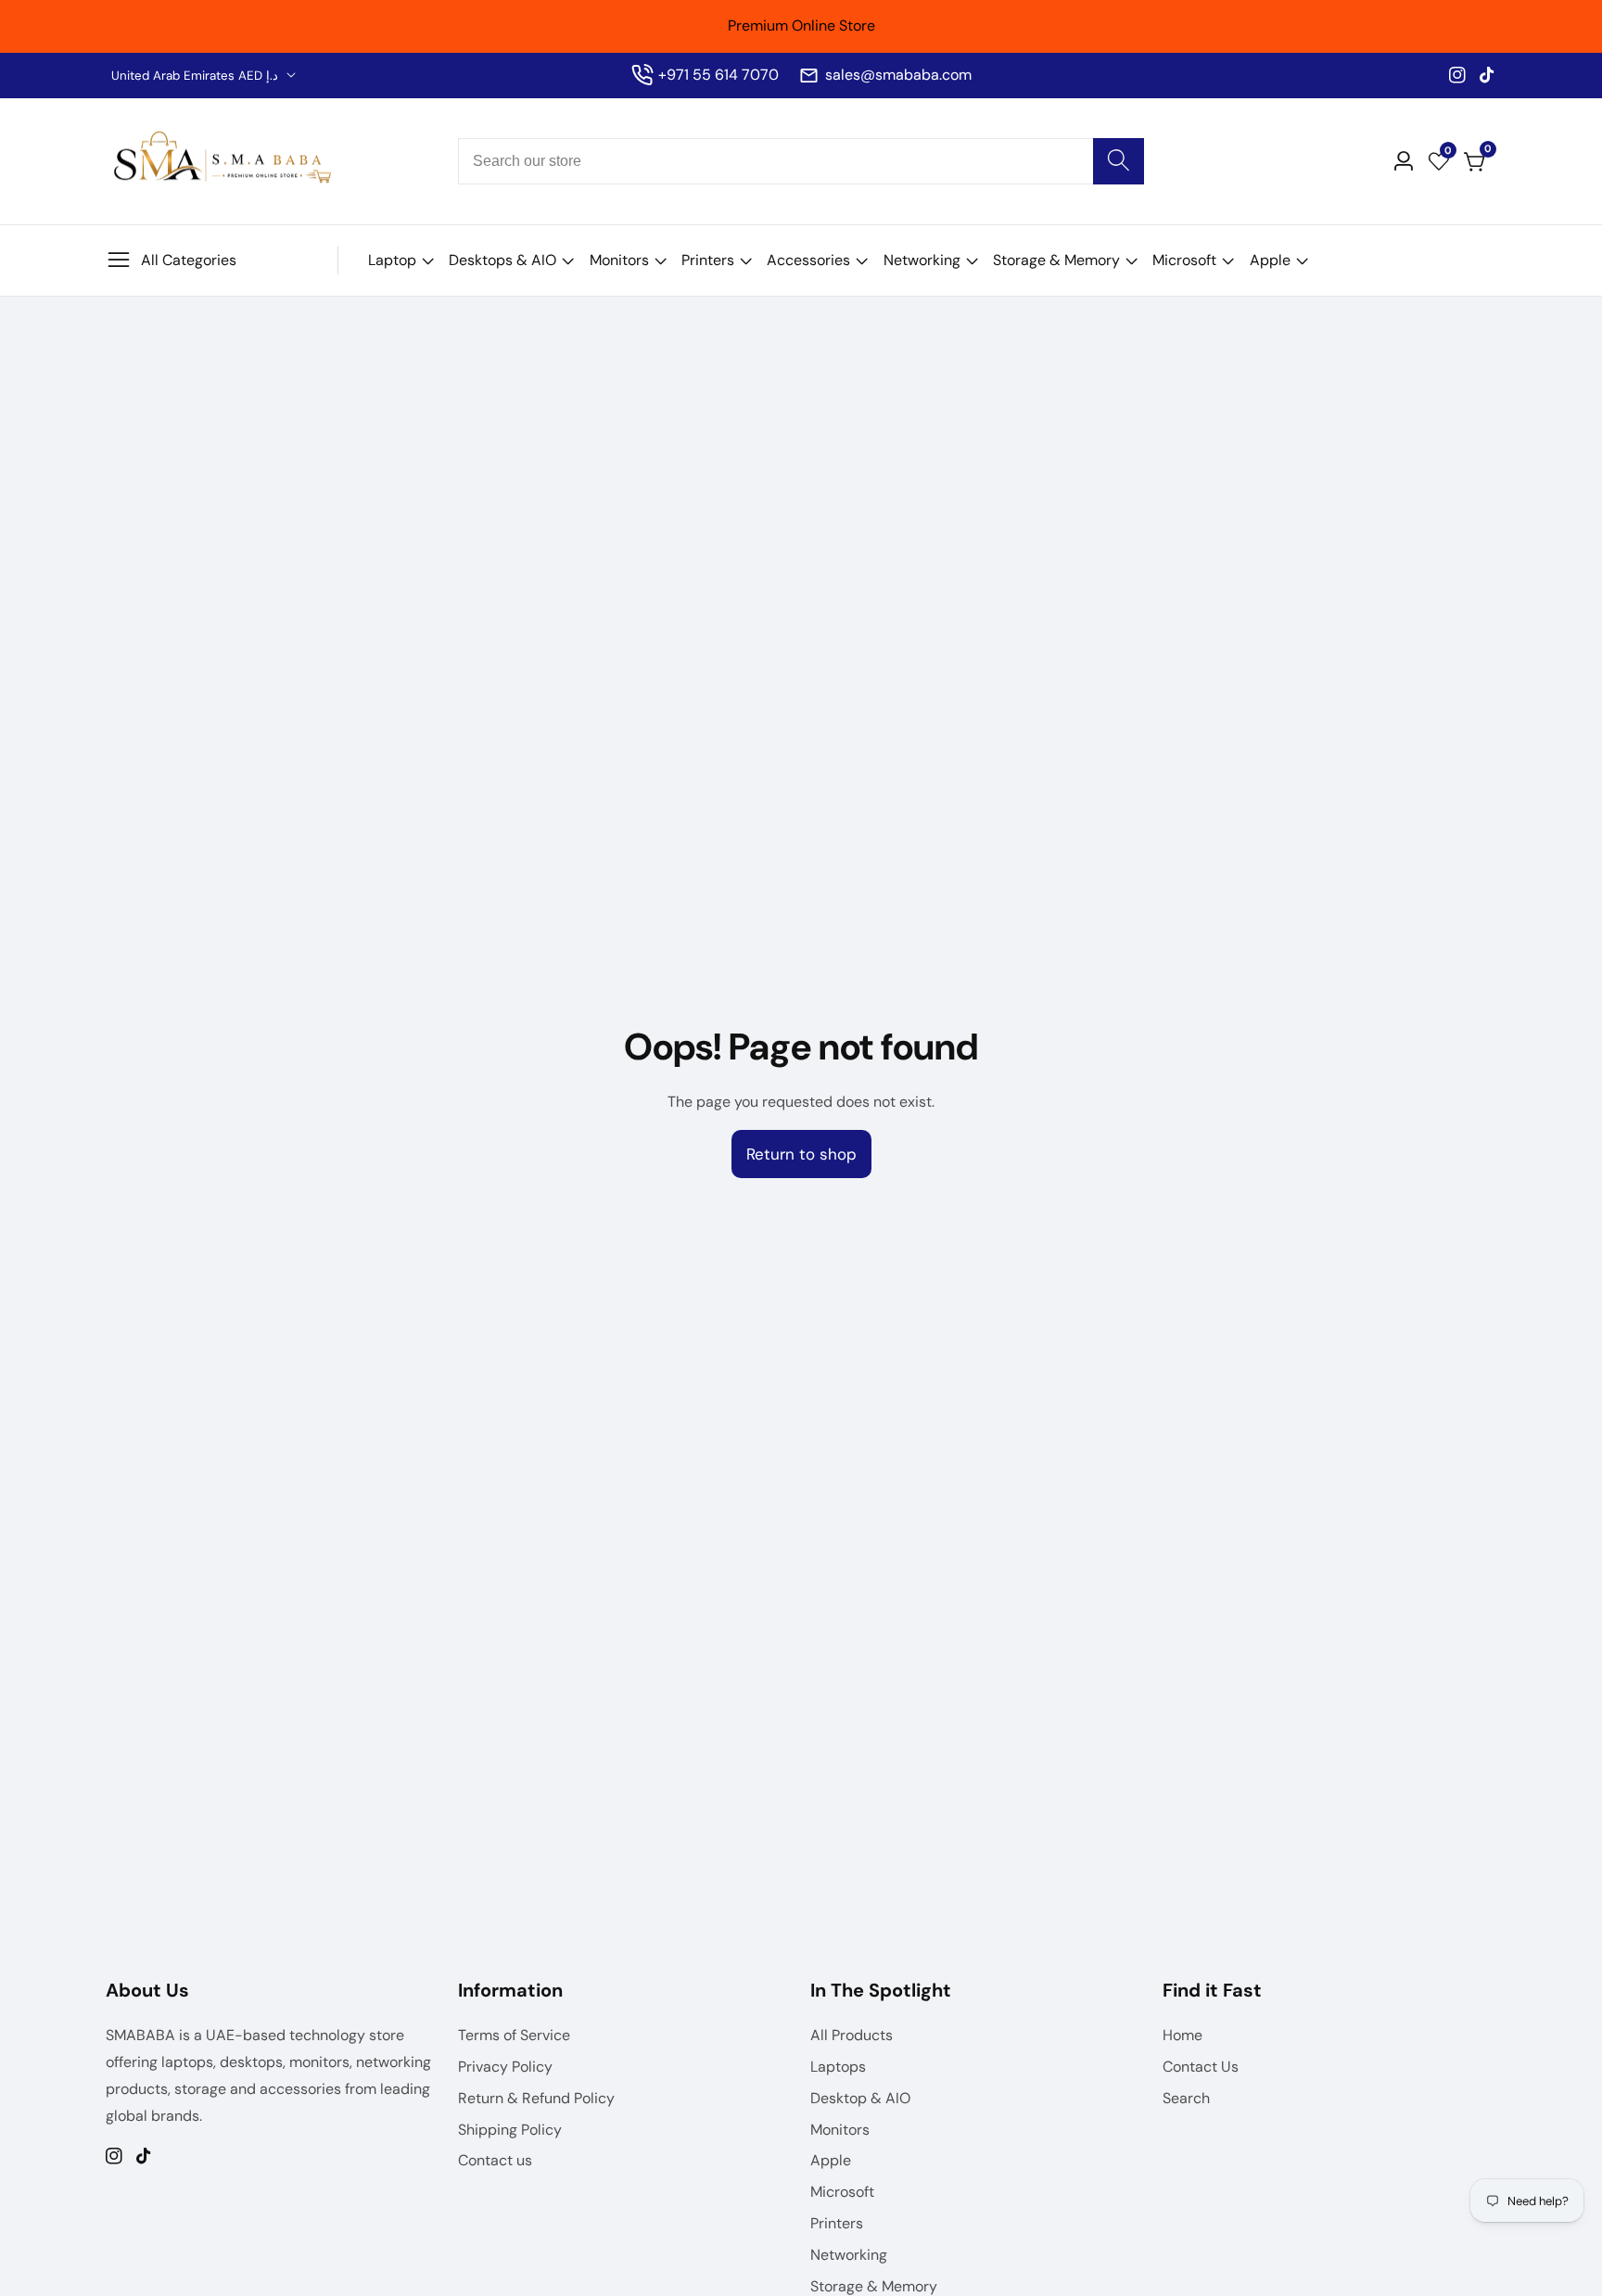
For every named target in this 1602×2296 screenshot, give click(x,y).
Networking (922, 260)
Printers (708, 260)
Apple (1270, 260)
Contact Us (1201, 2067)
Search (1186, 2098)
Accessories (808, 260)
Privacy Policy (505, 2067)
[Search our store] (1119, 161)
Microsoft (1184, 260)
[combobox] (801, 161)
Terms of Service (514, 2035)
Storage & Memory (1056, 260)
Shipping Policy (510, 2130)
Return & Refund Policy (536, 2098)
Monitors (619, 260)
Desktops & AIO (502, 260)
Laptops (838, 2067)
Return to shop (801, 1154)
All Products (852, 2035)
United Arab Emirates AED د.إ (197, 76)
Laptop (392, 260)
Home (1182, 2035)
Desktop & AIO (860, 2098)
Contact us (495, 2160)
